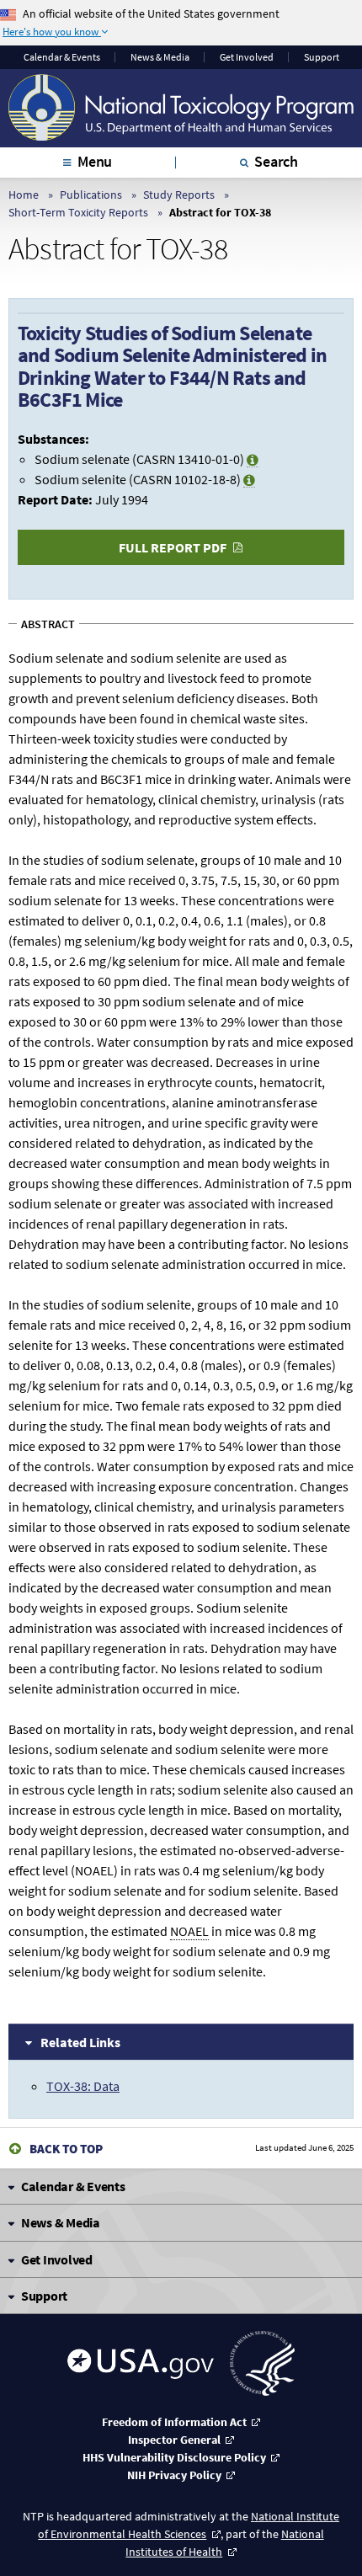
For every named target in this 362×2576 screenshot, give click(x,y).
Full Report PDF (173, 547)
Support (322, 57)
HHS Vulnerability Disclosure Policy (174, 2457)
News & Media (160, 57)
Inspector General (174, 2440)
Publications (91, 195)
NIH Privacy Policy (174, 2475)
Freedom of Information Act (174, 2422)
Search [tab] (276, 161)
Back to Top (66, 2149)
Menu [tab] (95, 161)
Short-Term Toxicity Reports (78, 212)
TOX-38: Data (83, 2086)
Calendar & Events (62, 57)
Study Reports (179, 195)
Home (24, 195)
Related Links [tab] (80, 2042)
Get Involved (247, 57)
